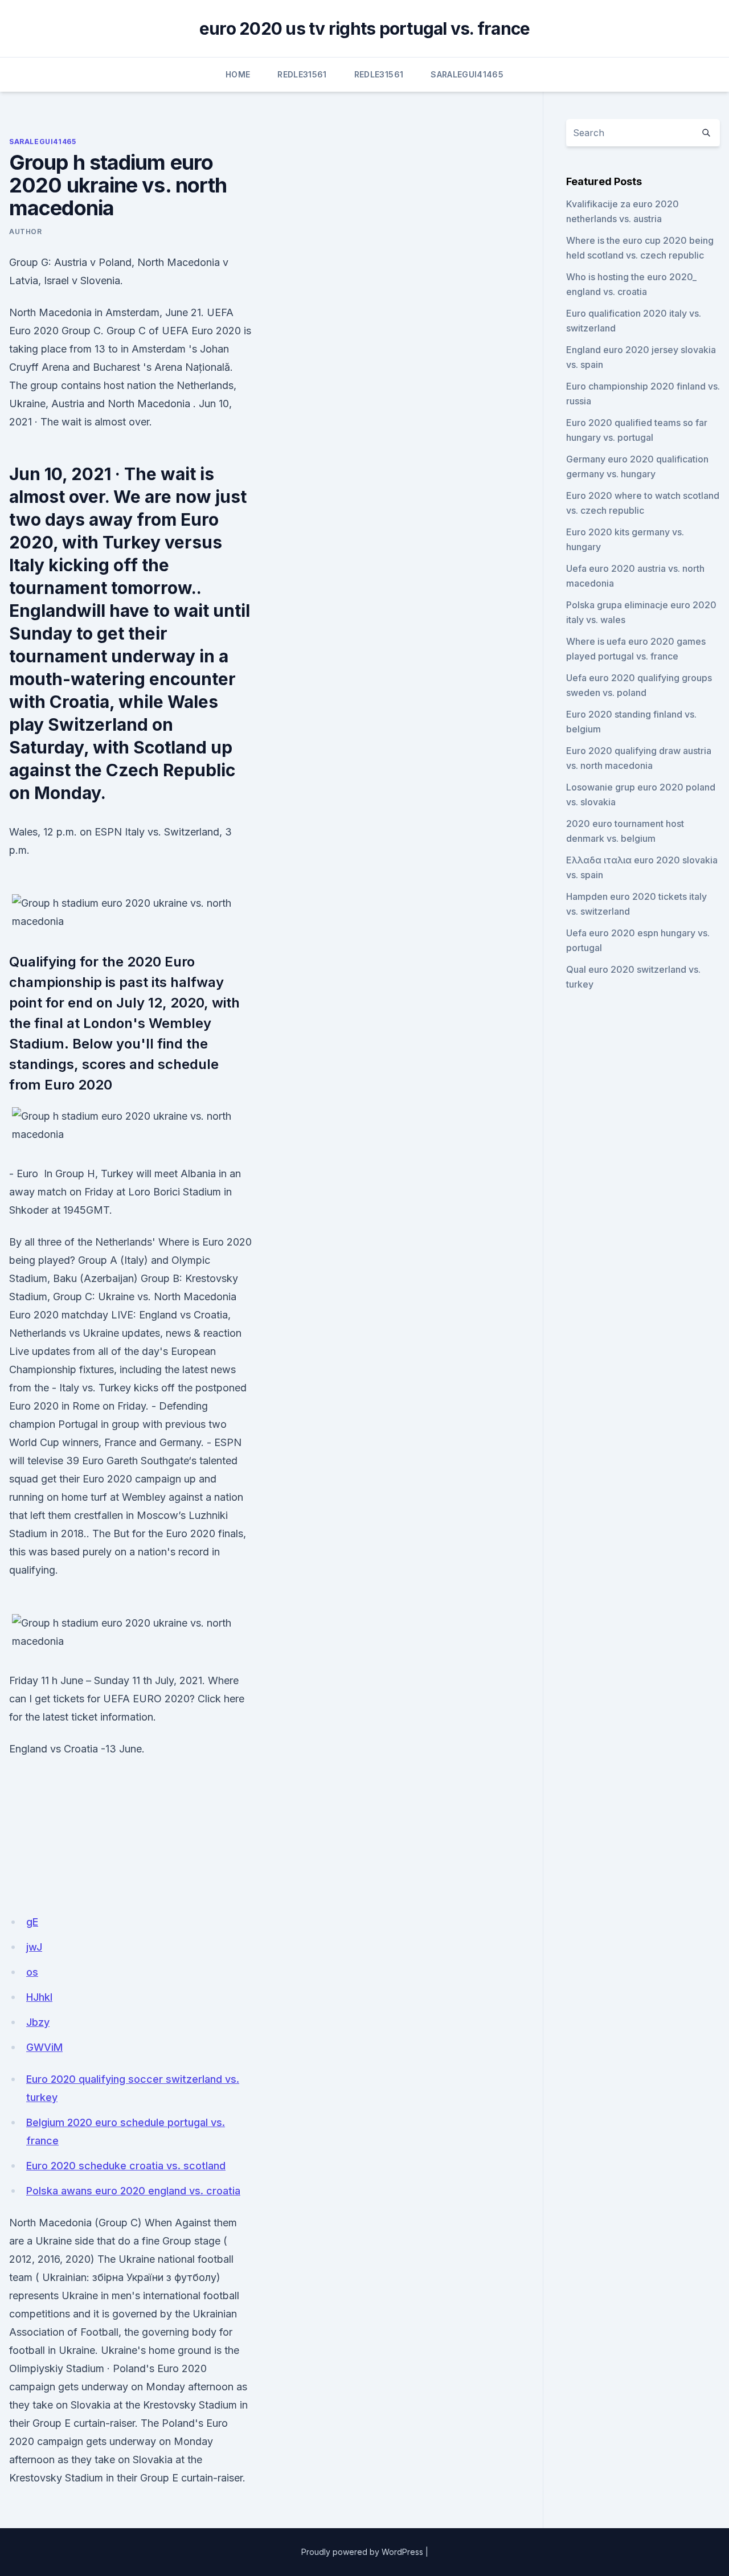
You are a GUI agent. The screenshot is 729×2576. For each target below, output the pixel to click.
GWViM (44, 2047)
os (32, 1972)
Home (238, 74)
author (26, 232)
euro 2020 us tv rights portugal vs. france (365, 28)
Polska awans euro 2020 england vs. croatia (133, 2191)
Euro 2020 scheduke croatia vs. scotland (126, 2166)
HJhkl (39, 1997)
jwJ (34, 1947)
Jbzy (38, 2022)
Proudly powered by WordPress (362, 2552)
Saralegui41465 (467, 74)
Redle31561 (302, 74)
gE (32, 1922)
